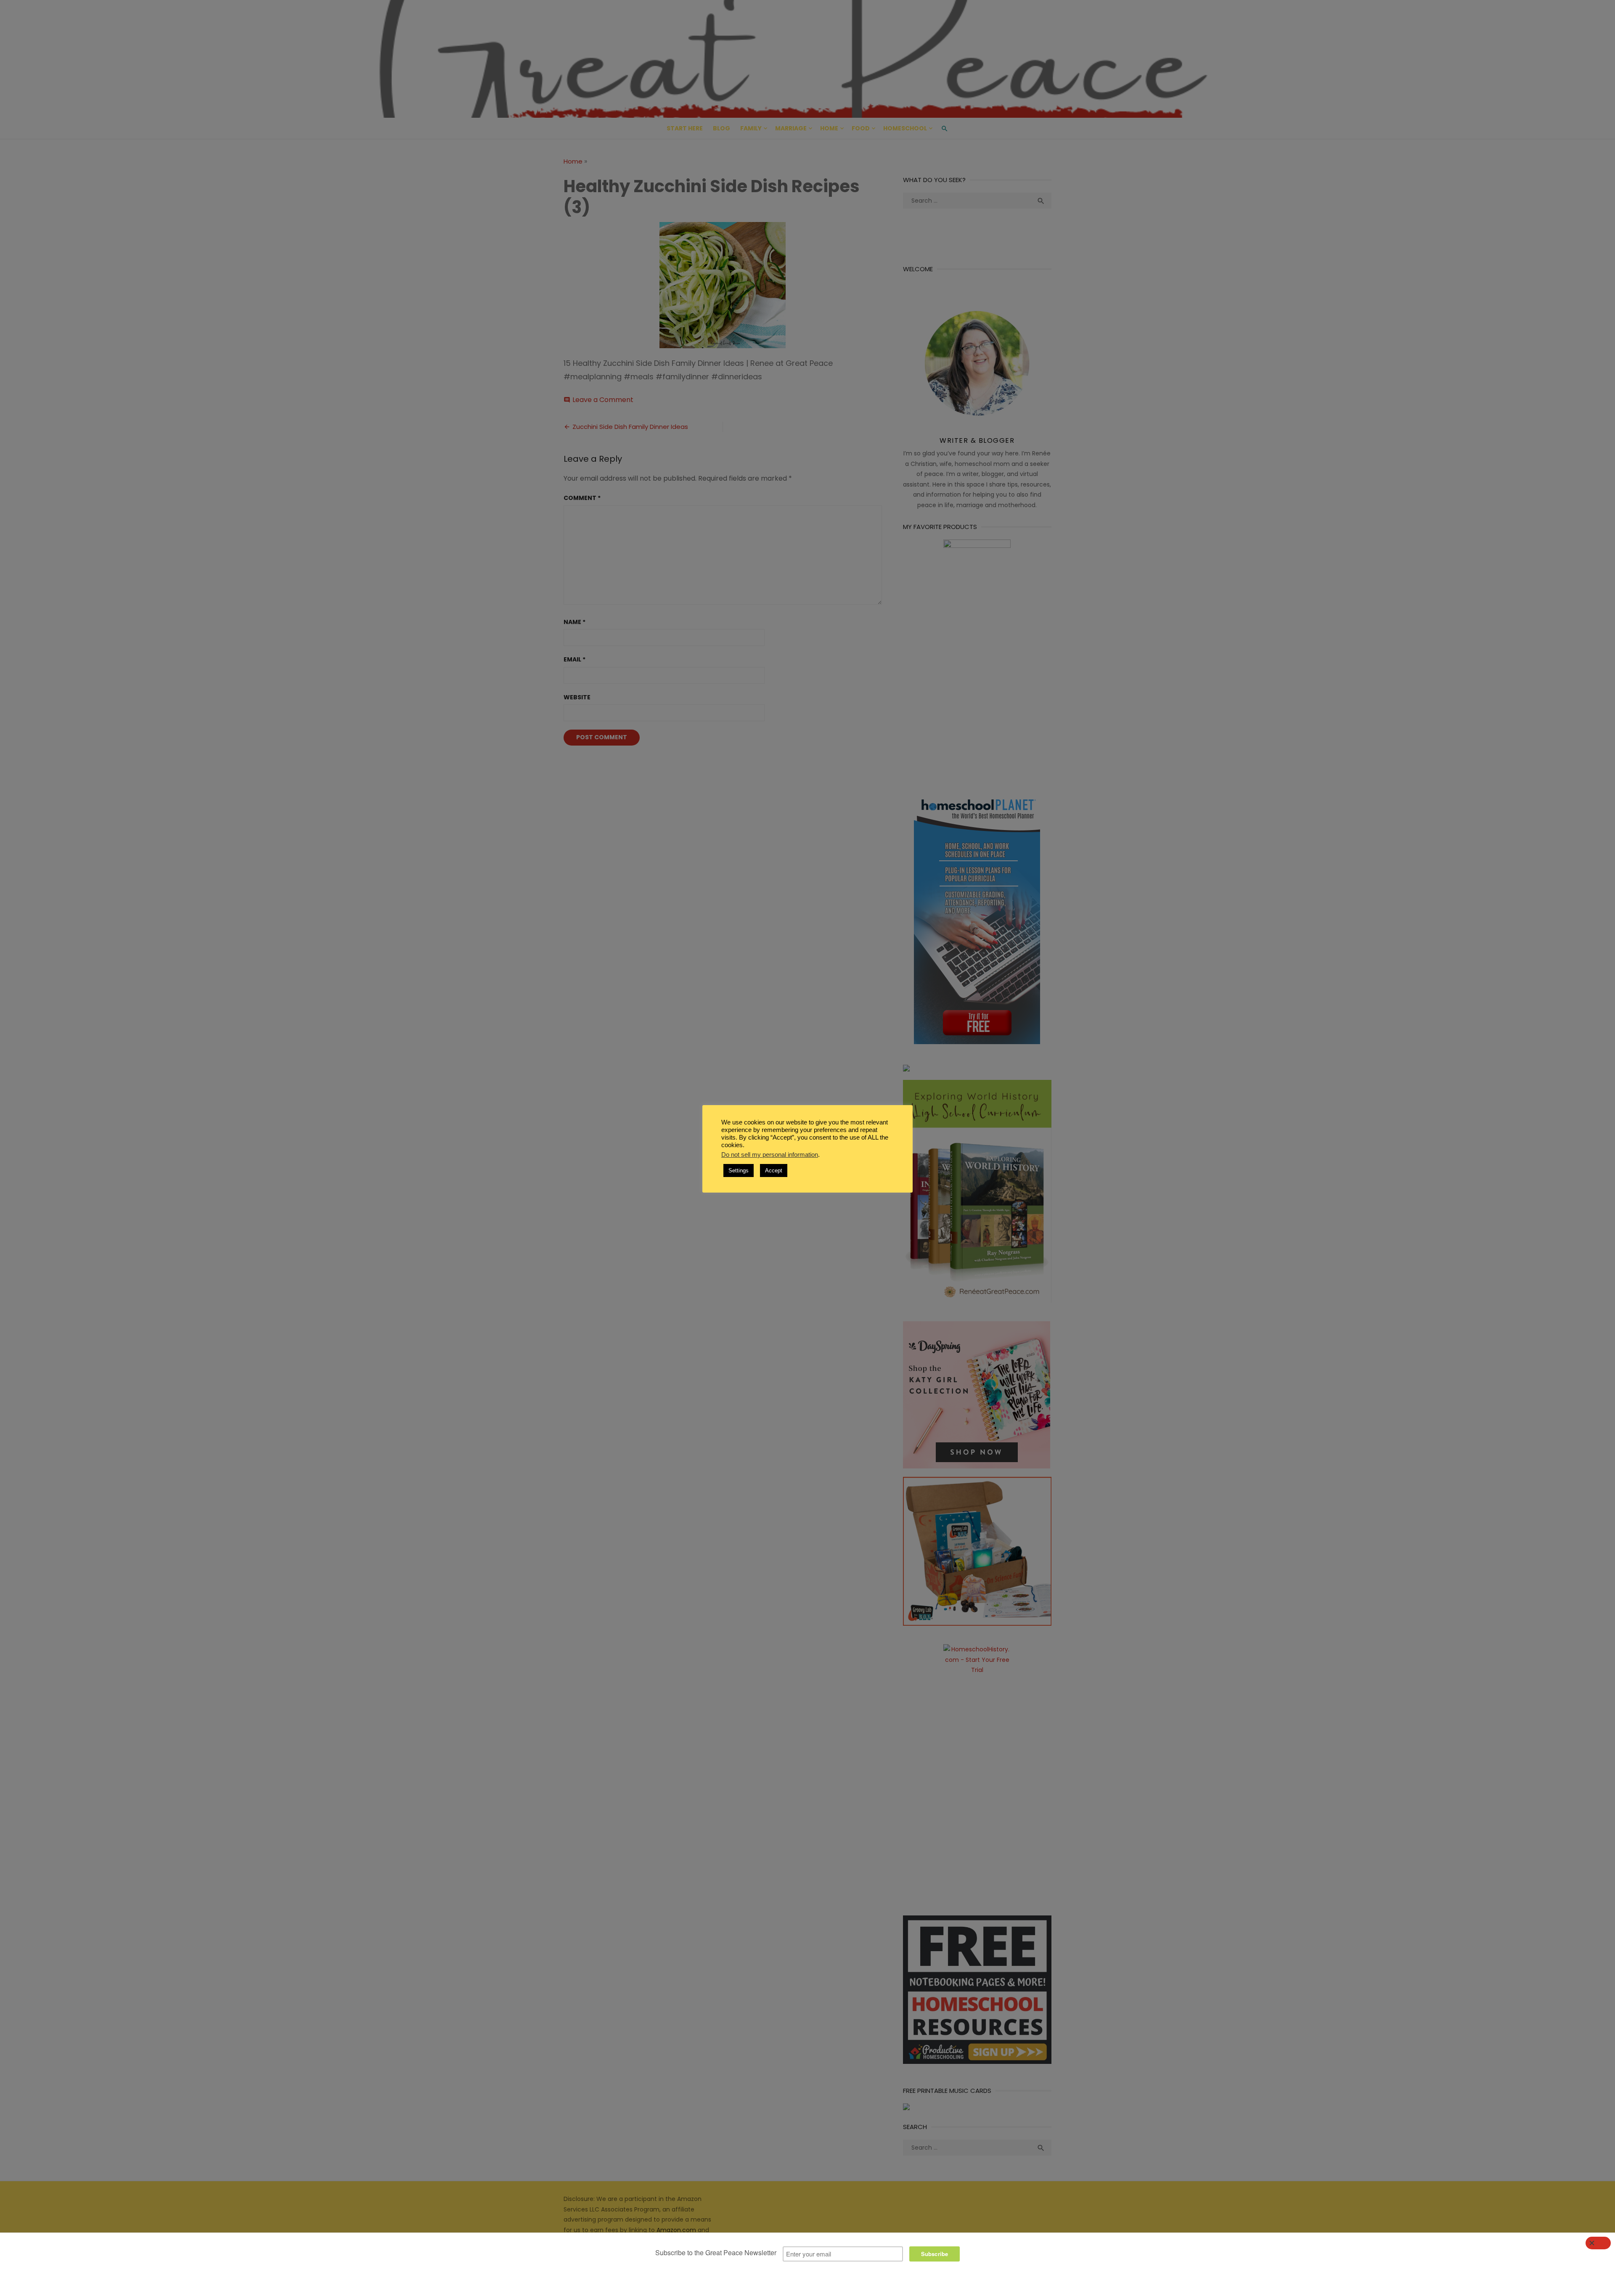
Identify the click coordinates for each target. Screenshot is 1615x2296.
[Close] (1598, 2243)
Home (829, 128)
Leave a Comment (603, 400)
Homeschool (905, 128)
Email (575, 659)
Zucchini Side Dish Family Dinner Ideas (630, 427)
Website (577, 697)
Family (751, 128)
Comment (582, 498)
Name (575, 622)
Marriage (791, 128)
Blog (721, 128)
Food (861, 128)
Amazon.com (676, 2230)
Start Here (685, 128)
